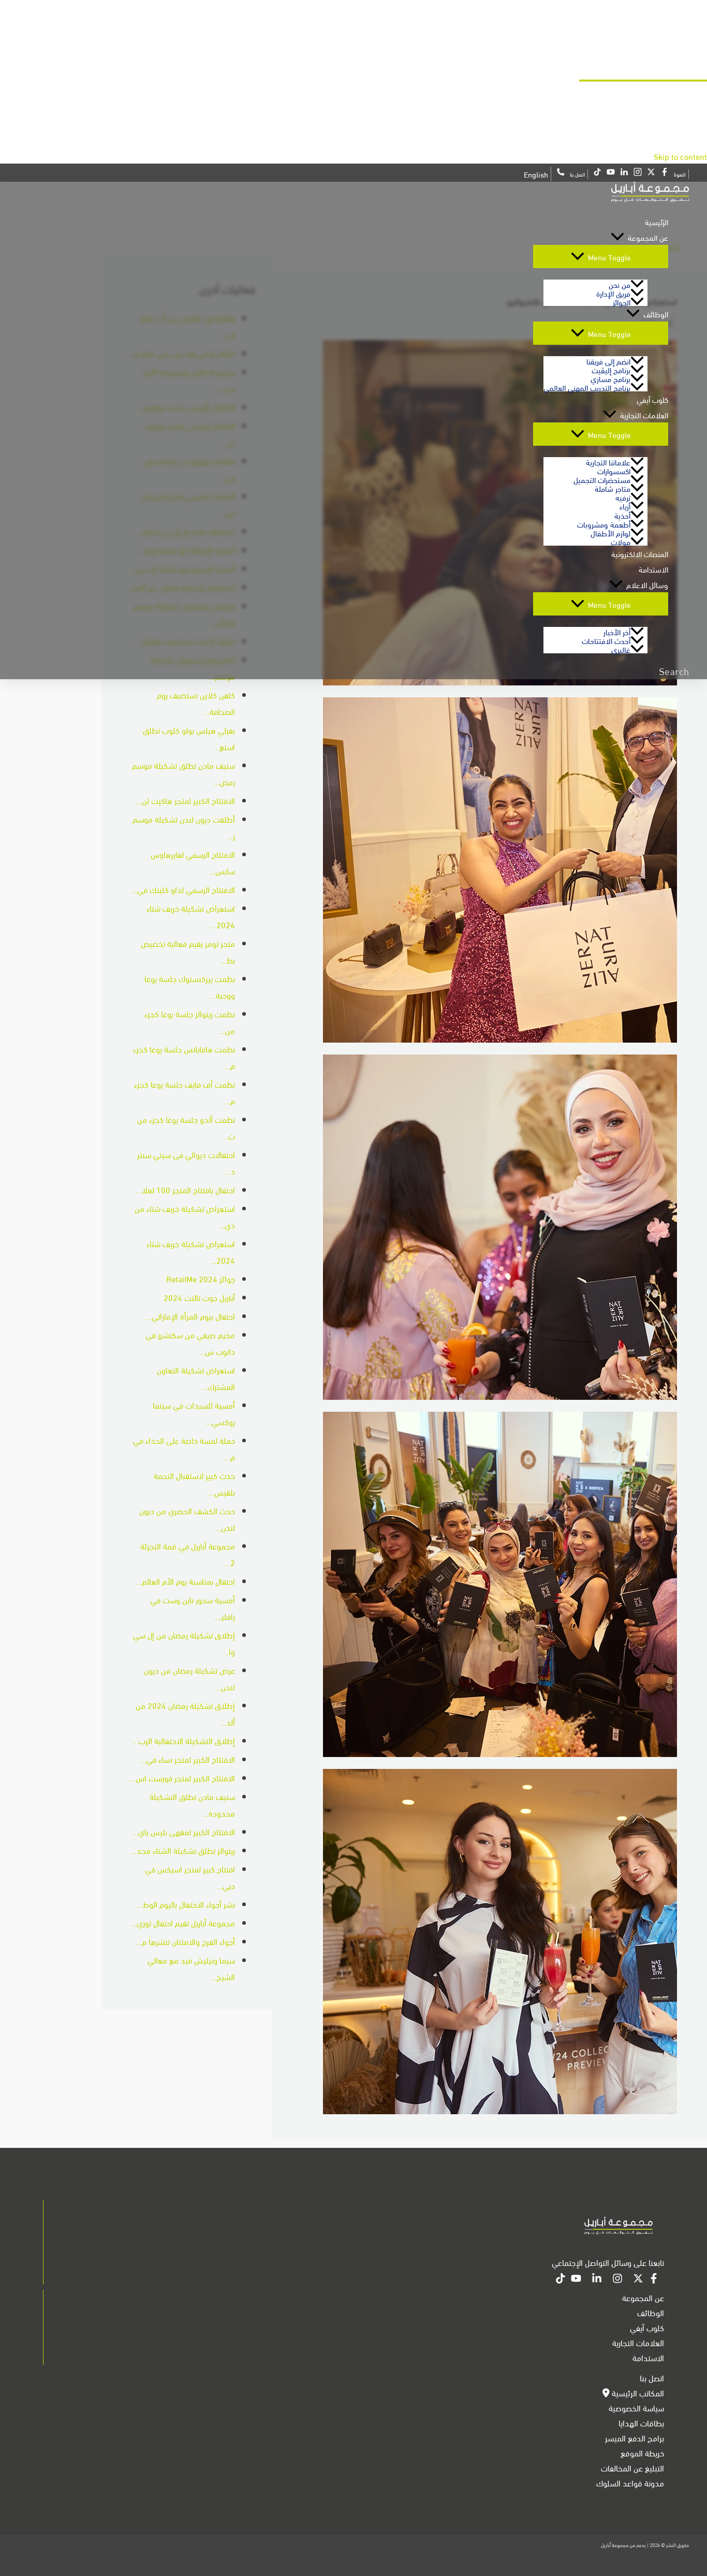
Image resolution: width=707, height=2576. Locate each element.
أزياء (625, 506)
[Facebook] (654, 2280)
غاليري (621, 649)
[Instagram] (617, 2280)
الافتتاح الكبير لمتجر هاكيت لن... (185, 800)
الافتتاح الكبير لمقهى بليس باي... (183, 1831)
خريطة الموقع (642, 2453)
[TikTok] (561, 2280)
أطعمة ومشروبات (604, 524)
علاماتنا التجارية (608, 462)
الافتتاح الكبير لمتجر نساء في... (187, 1759)
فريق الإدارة (613, 293)
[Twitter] (638, 2280)
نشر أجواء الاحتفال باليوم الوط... (186, 1904)
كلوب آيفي (652, 399)
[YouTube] (576, 2280)
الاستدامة (653, 569)
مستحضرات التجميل (602, 479)
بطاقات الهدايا (641, 2423)
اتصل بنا (652, 2377)
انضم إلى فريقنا (608, 361)
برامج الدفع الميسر (635, 2438)
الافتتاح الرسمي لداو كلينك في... (183, 889)
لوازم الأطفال (610, 532)
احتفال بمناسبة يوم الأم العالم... (185, 1581)
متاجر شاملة (613, 488)
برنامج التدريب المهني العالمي (587, 387)
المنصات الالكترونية (640, 553)
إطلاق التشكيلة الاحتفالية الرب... (184, 1740)
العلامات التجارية (644, 415)
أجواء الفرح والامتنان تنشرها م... (185, 1941)
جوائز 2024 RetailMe (201, 1278)
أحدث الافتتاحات (606, 640)
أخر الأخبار (617, 631)
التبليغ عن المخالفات (632, 2468)
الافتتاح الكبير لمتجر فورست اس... (182, 1777)
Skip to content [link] (680, 156)
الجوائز (622, 302)
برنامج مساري (610, 378)
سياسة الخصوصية (636, 2407)
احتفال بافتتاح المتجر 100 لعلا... (185, 1189)
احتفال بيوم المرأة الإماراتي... (190, 1316)
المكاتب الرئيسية (637, 2392)
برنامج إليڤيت (611, 369)
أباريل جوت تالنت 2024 (199, 1297)
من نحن (620, 284)
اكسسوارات (614, 470)
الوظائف (656, 314)
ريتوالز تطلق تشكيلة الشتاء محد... (183, 1850)
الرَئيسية (657, 222)
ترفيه (623, 497)
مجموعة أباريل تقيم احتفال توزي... (183, 1922)
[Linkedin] (597, 2280)
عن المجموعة (648, 237)
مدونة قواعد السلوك (630, 2483)
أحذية (622, 515)
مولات (621, 541)
